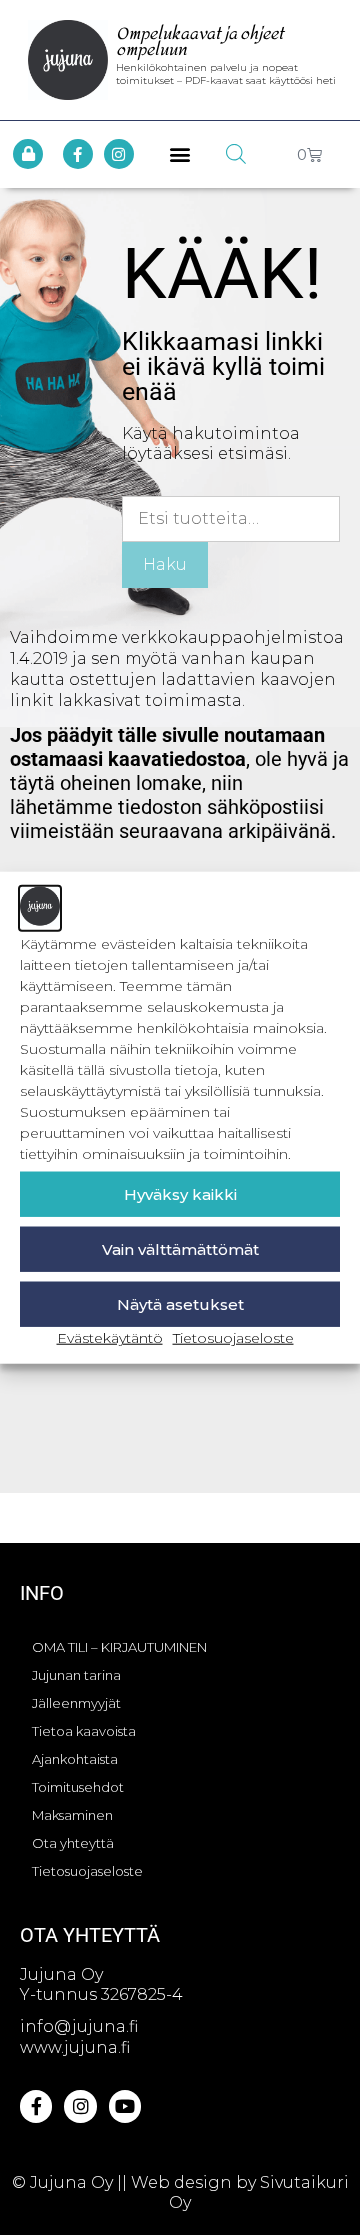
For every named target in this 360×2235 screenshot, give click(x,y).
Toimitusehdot (78, 1787)
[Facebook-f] (78, 154)
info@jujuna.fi (79, 2026)
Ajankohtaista (75, 1759)
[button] (180, 154)
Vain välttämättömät (180, 1248)
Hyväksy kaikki (180, 1193)
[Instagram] (119, 154)
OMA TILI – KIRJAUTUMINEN (119, 1647)
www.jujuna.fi (75, 2047)
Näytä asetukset (180, 1303)
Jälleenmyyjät (76, 1703)
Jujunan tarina (76, 1675)
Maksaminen (72, 1815)
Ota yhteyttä (73, 1843)
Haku (165, 564)
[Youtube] (125, 2106)
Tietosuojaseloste (233, 1338)
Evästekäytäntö (110, 1338)
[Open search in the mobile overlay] (236, 154)
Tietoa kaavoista (84, 1731)
